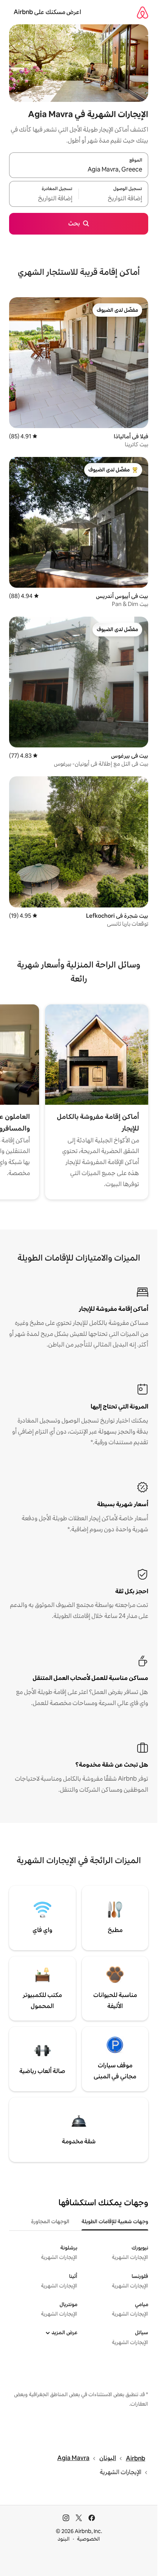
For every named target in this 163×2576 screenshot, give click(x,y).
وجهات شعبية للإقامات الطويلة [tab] (115, 2221)
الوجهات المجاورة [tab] (50, 2221)
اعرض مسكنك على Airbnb (47, 12)
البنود (64, 2539)
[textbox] (114, 198)
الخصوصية (89, 2539)
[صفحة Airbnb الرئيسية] (143, 12)
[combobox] (79, 170)
